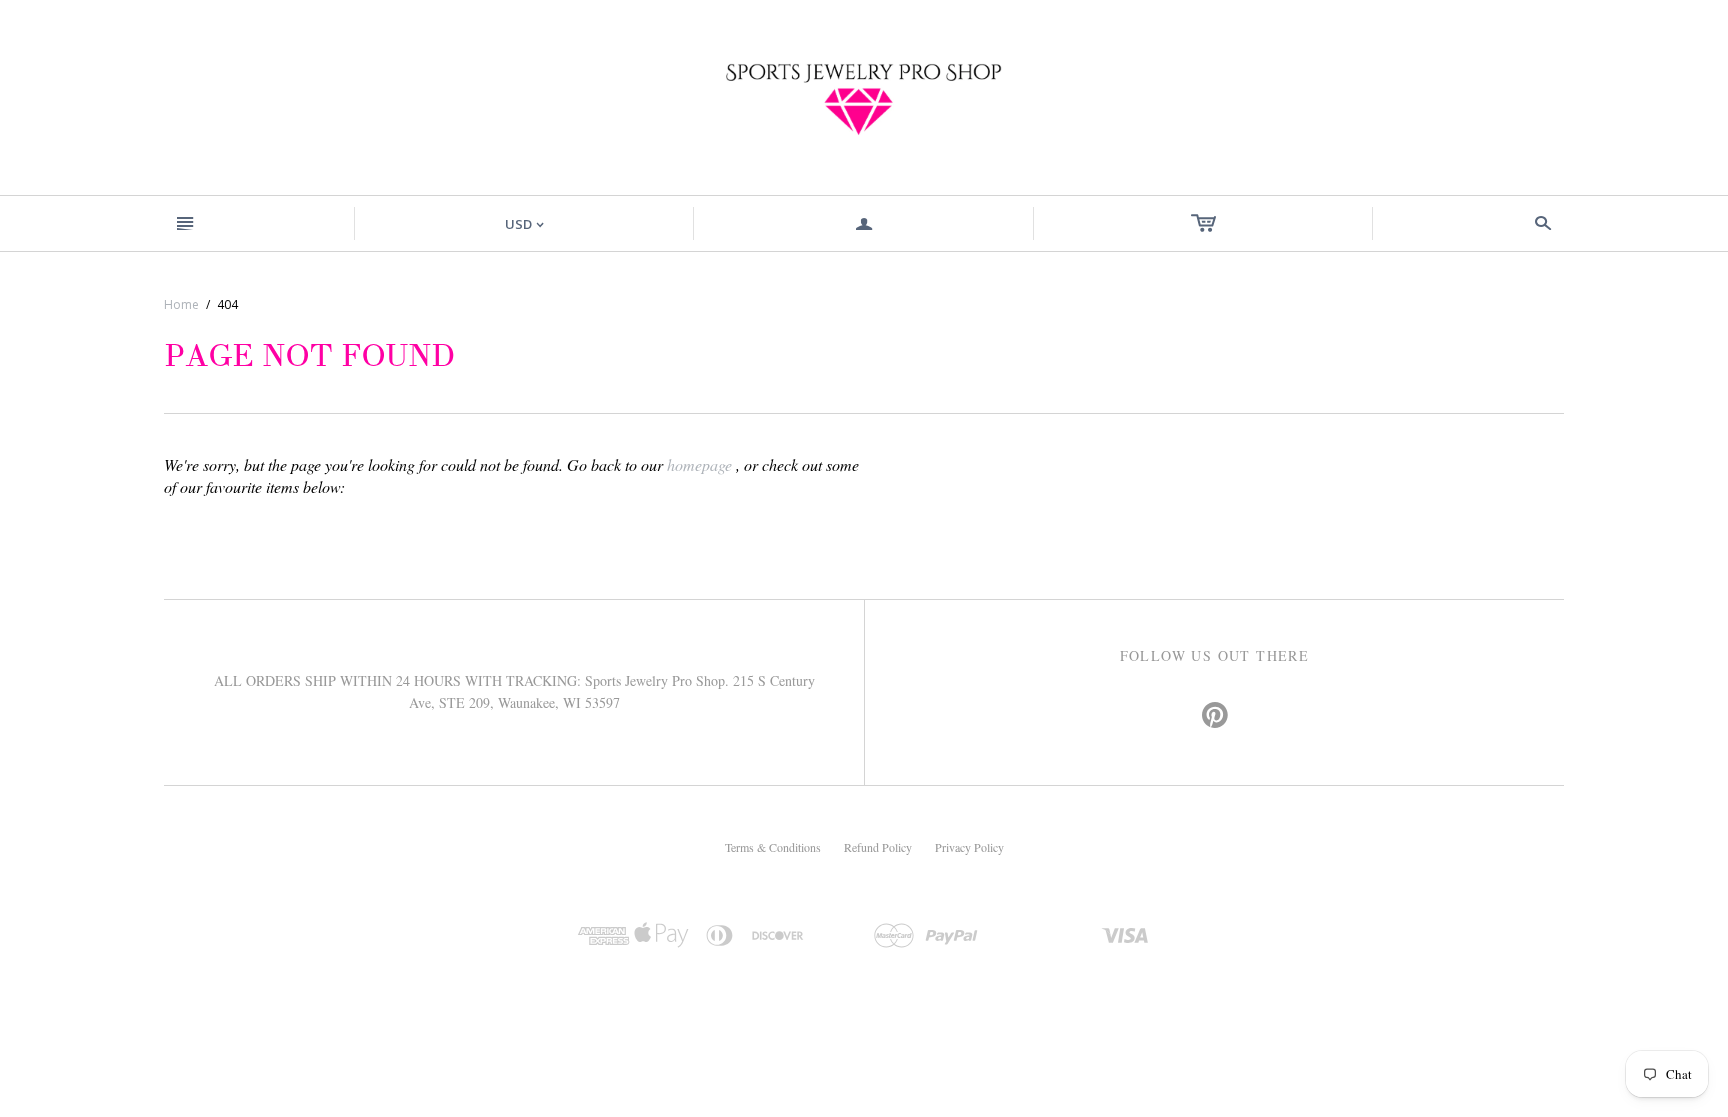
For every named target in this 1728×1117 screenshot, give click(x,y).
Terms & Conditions (773, 847)
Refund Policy (878, 847)
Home (181, 304)
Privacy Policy (969, 847)
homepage (699, 464)
